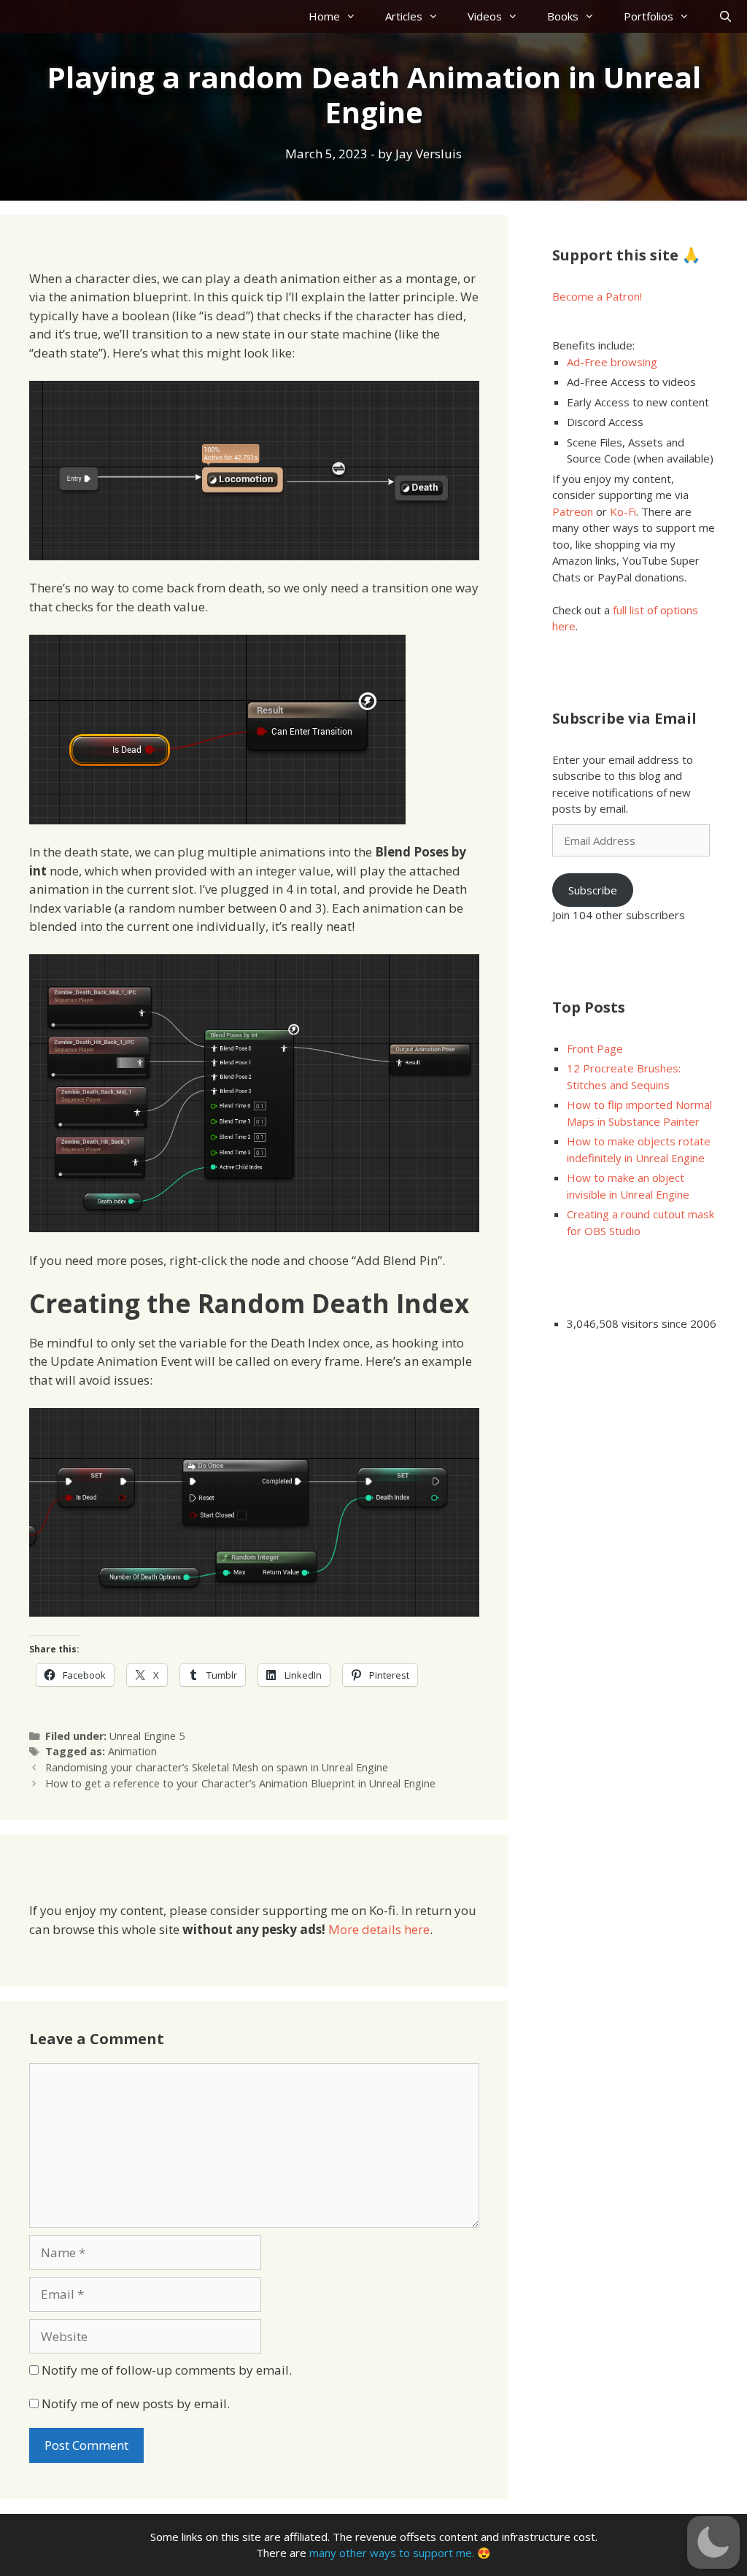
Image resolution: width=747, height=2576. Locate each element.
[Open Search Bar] (725, 16)
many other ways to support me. (392, 2553)
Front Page (595, 1048)
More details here (379, 1929)
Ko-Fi (623, 511)
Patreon (573, 511)
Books (563, 16)
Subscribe (593, 890)
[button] (713, 2542)
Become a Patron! (597, 296)
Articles (404, 16)
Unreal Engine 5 (147, 1736)
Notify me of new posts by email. (136, 2403)
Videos (485, 16)
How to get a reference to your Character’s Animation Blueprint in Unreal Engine (240, 1783)
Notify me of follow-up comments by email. (167, 2370)
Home (324, 16)
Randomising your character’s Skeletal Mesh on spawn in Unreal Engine (217, 1767)
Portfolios (649, 16)
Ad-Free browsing (612, 362)
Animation (132, 1751)
